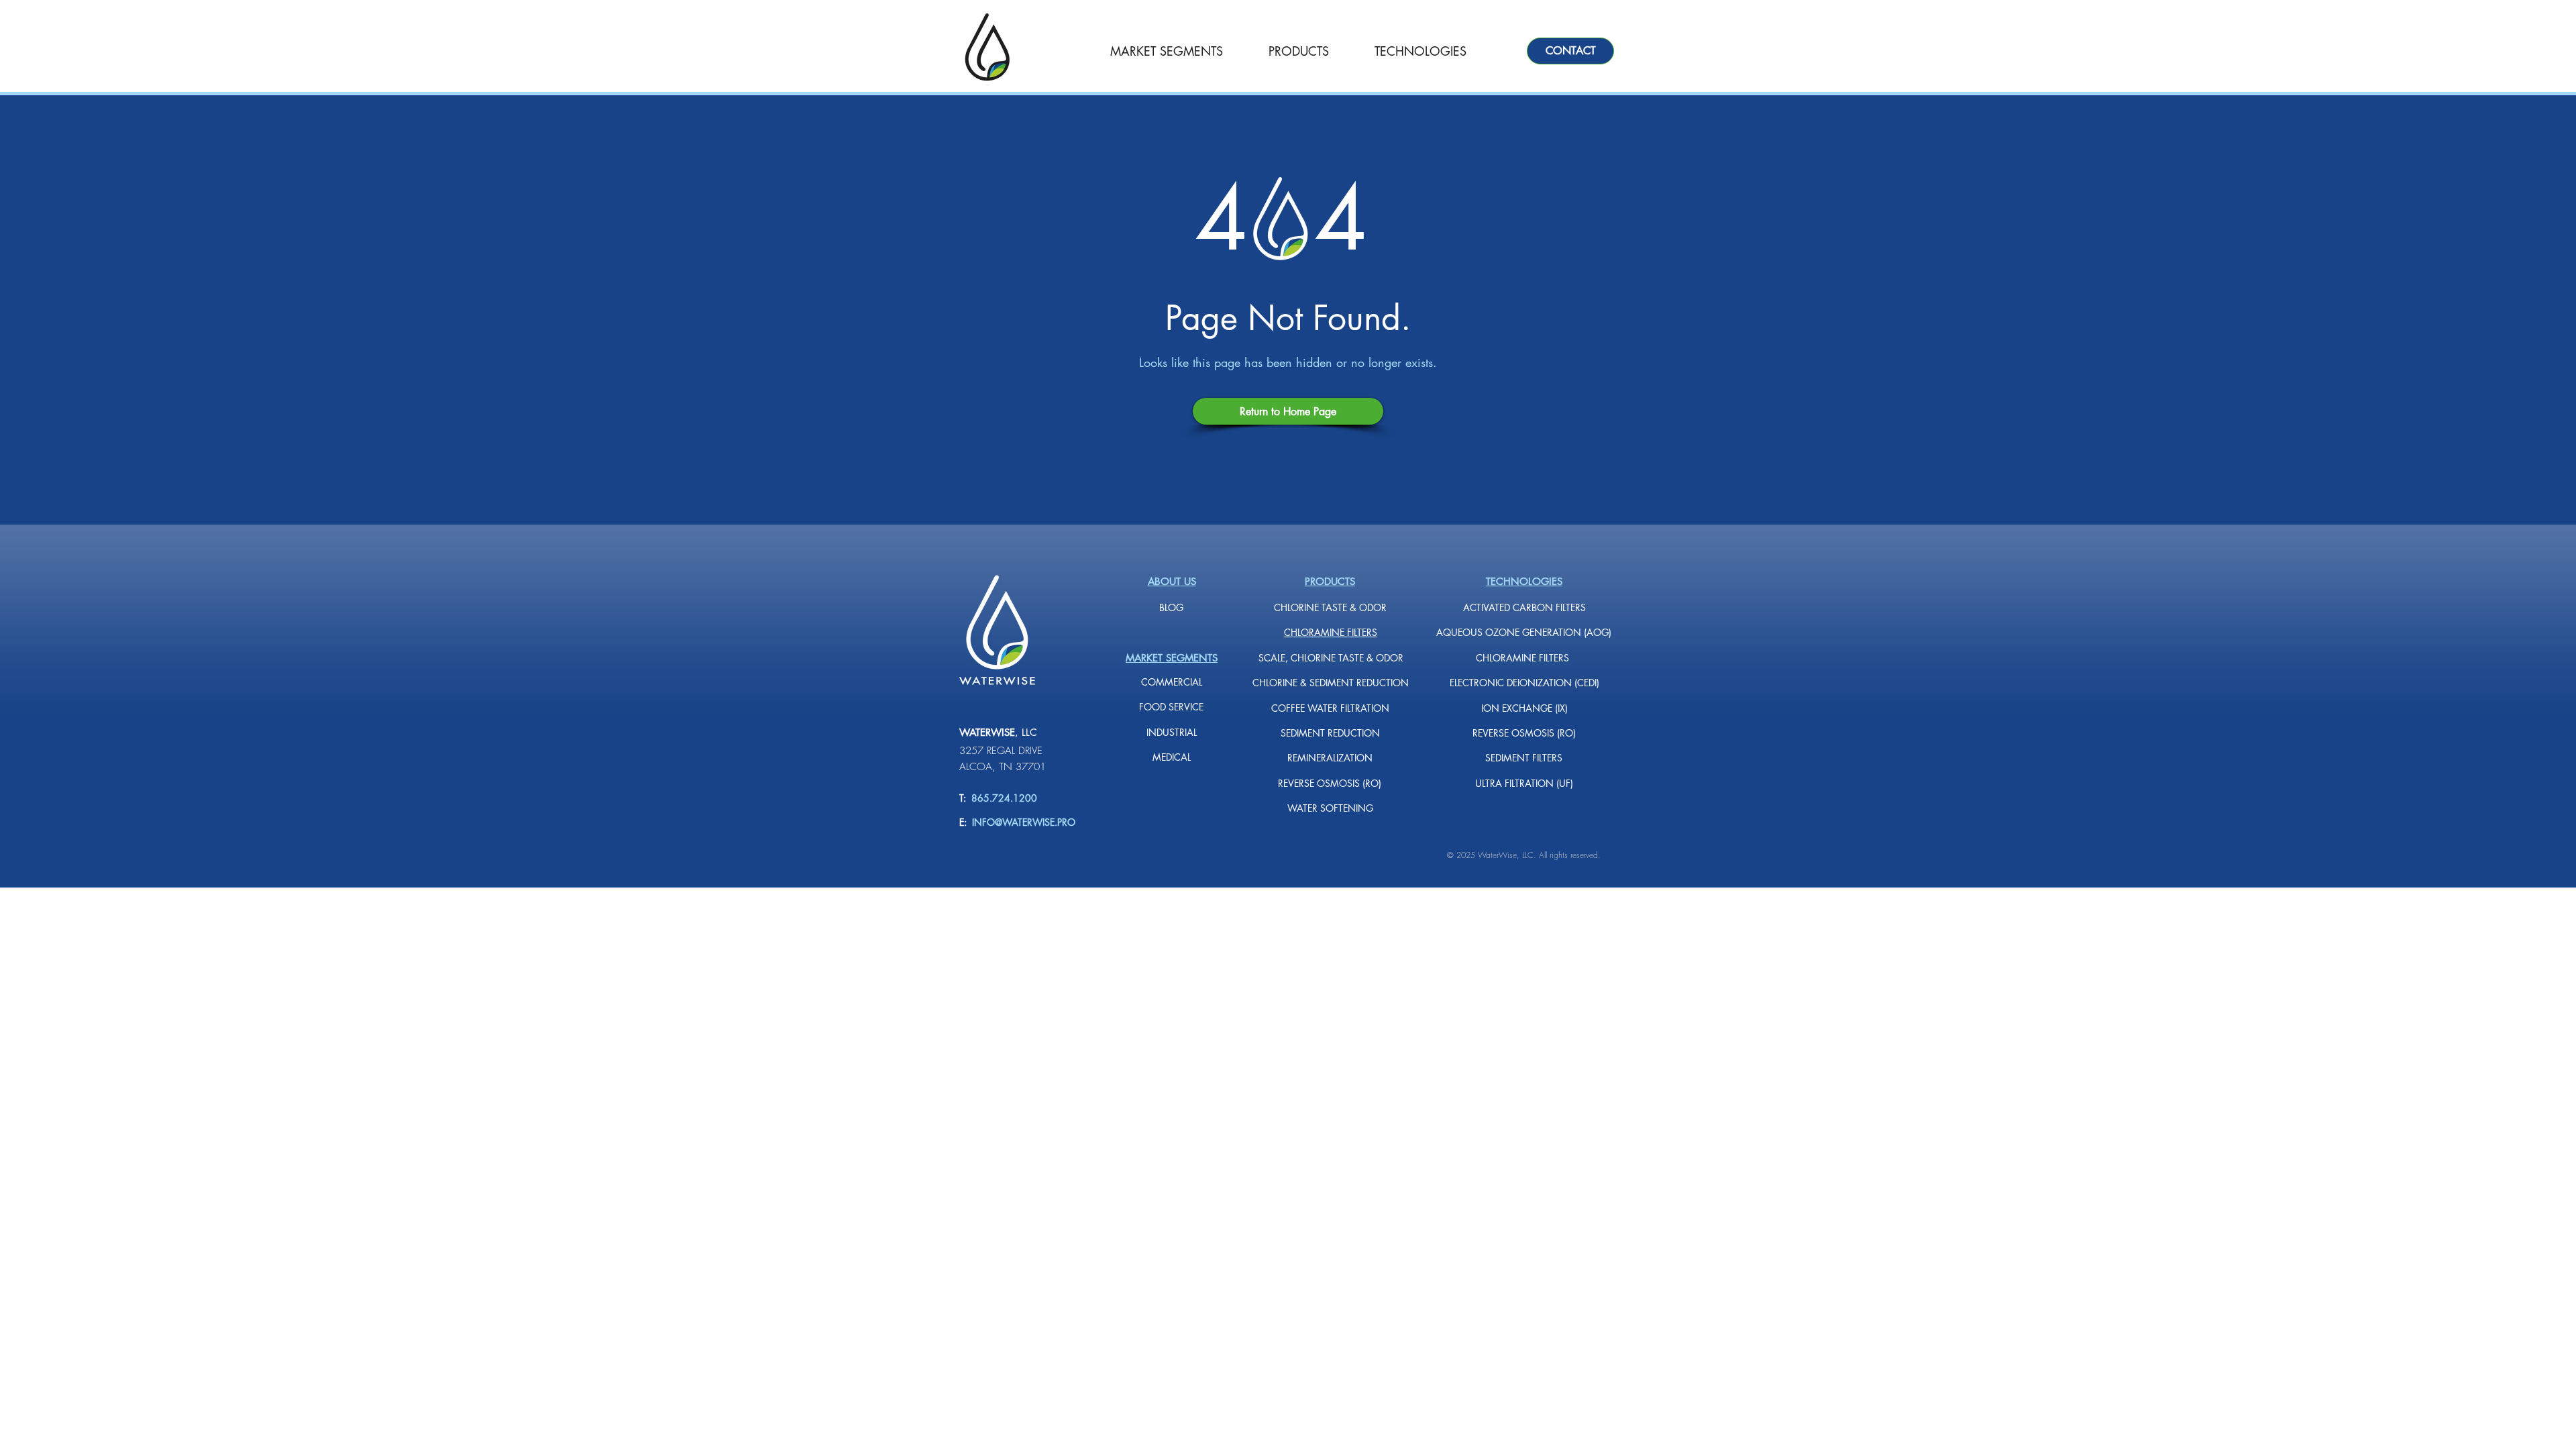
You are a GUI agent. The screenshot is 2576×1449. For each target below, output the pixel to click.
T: (963, 798)
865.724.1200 (1002, 798)
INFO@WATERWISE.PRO (1024, 822)
